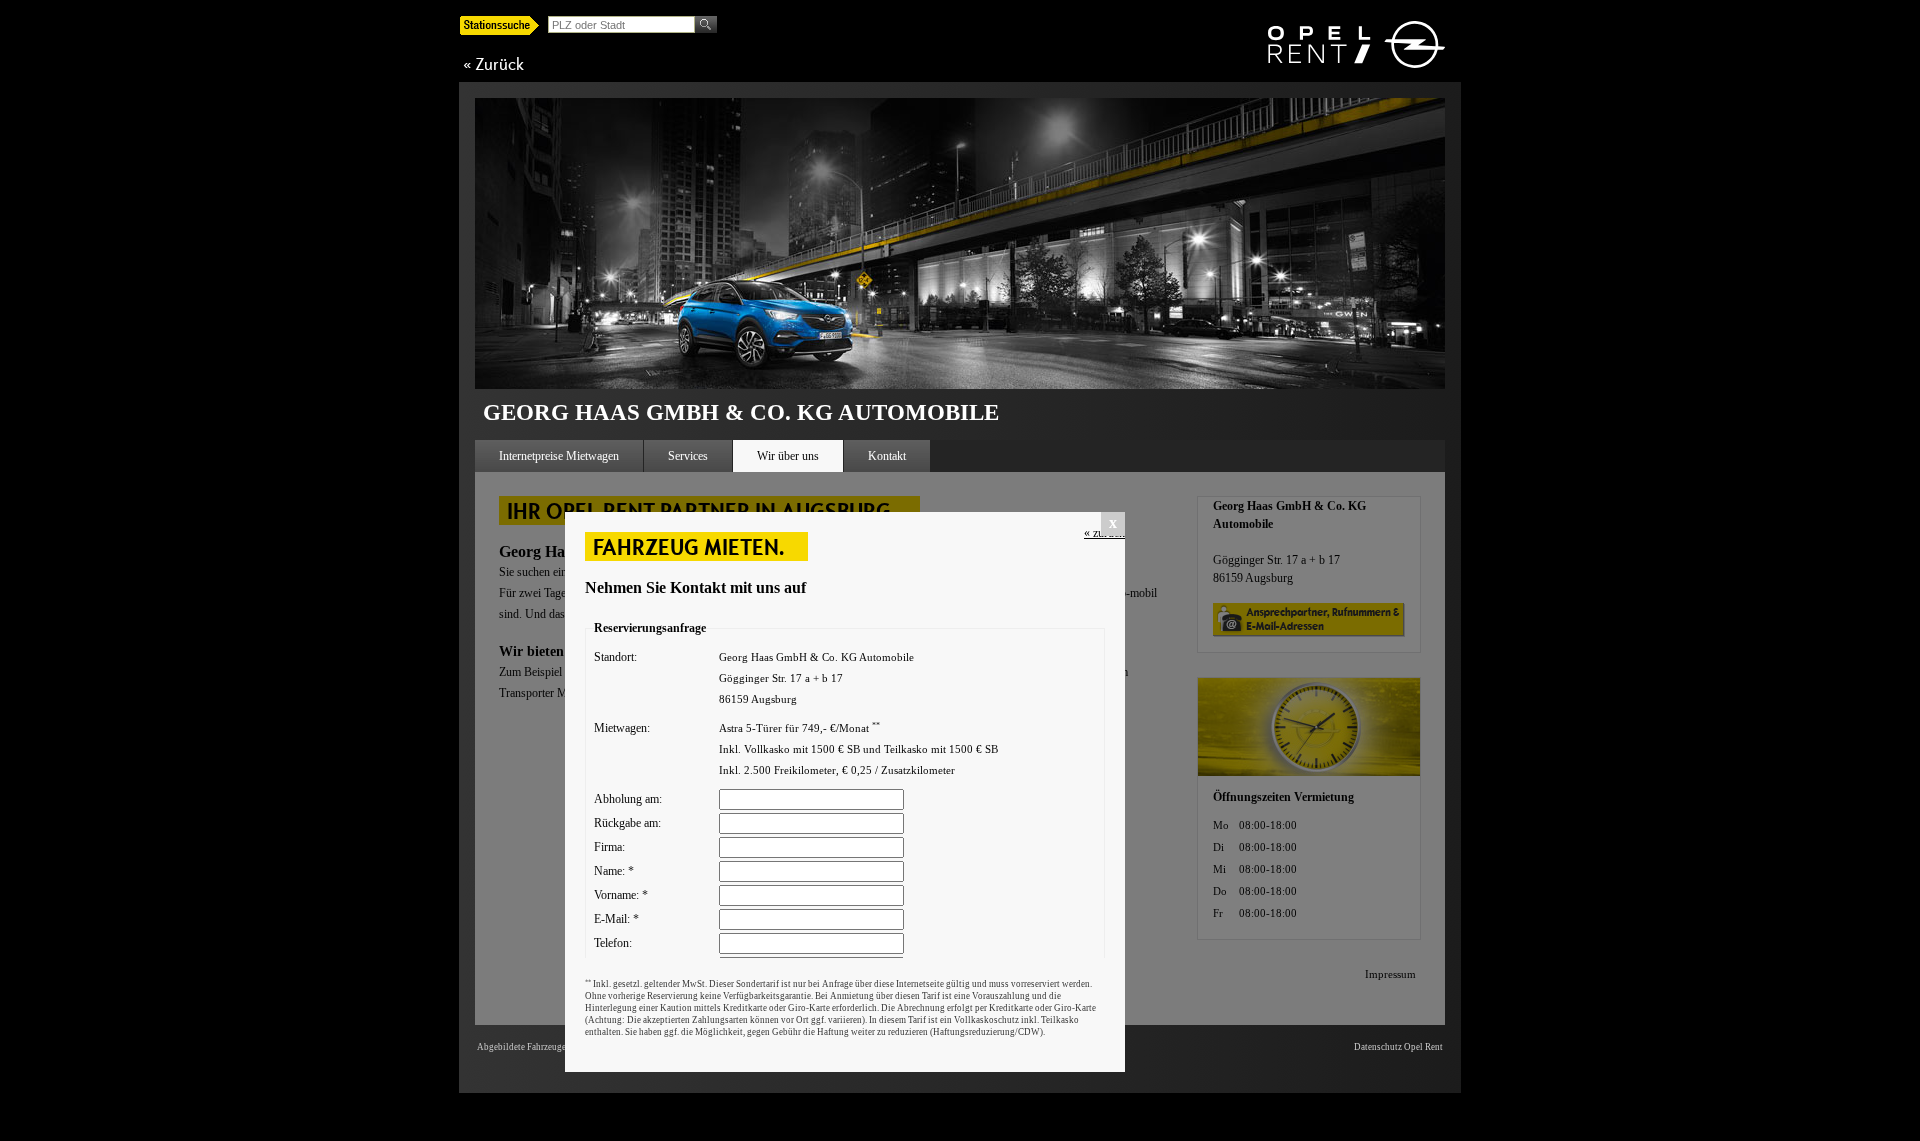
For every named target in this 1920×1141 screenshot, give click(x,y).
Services (688, 456)
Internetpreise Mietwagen (559, 456)
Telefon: (613, 943)
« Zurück (493, 64)
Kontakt (887, 456)
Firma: (609, 847)
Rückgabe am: (627, 823)
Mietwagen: (622, 728)
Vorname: (621, 895)
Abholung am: (628, 799)
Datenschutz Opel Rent (1398, 1047)
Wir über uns (788, 456)
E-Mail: (616, 919)
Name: (614, 871)
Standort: (615, 657)
